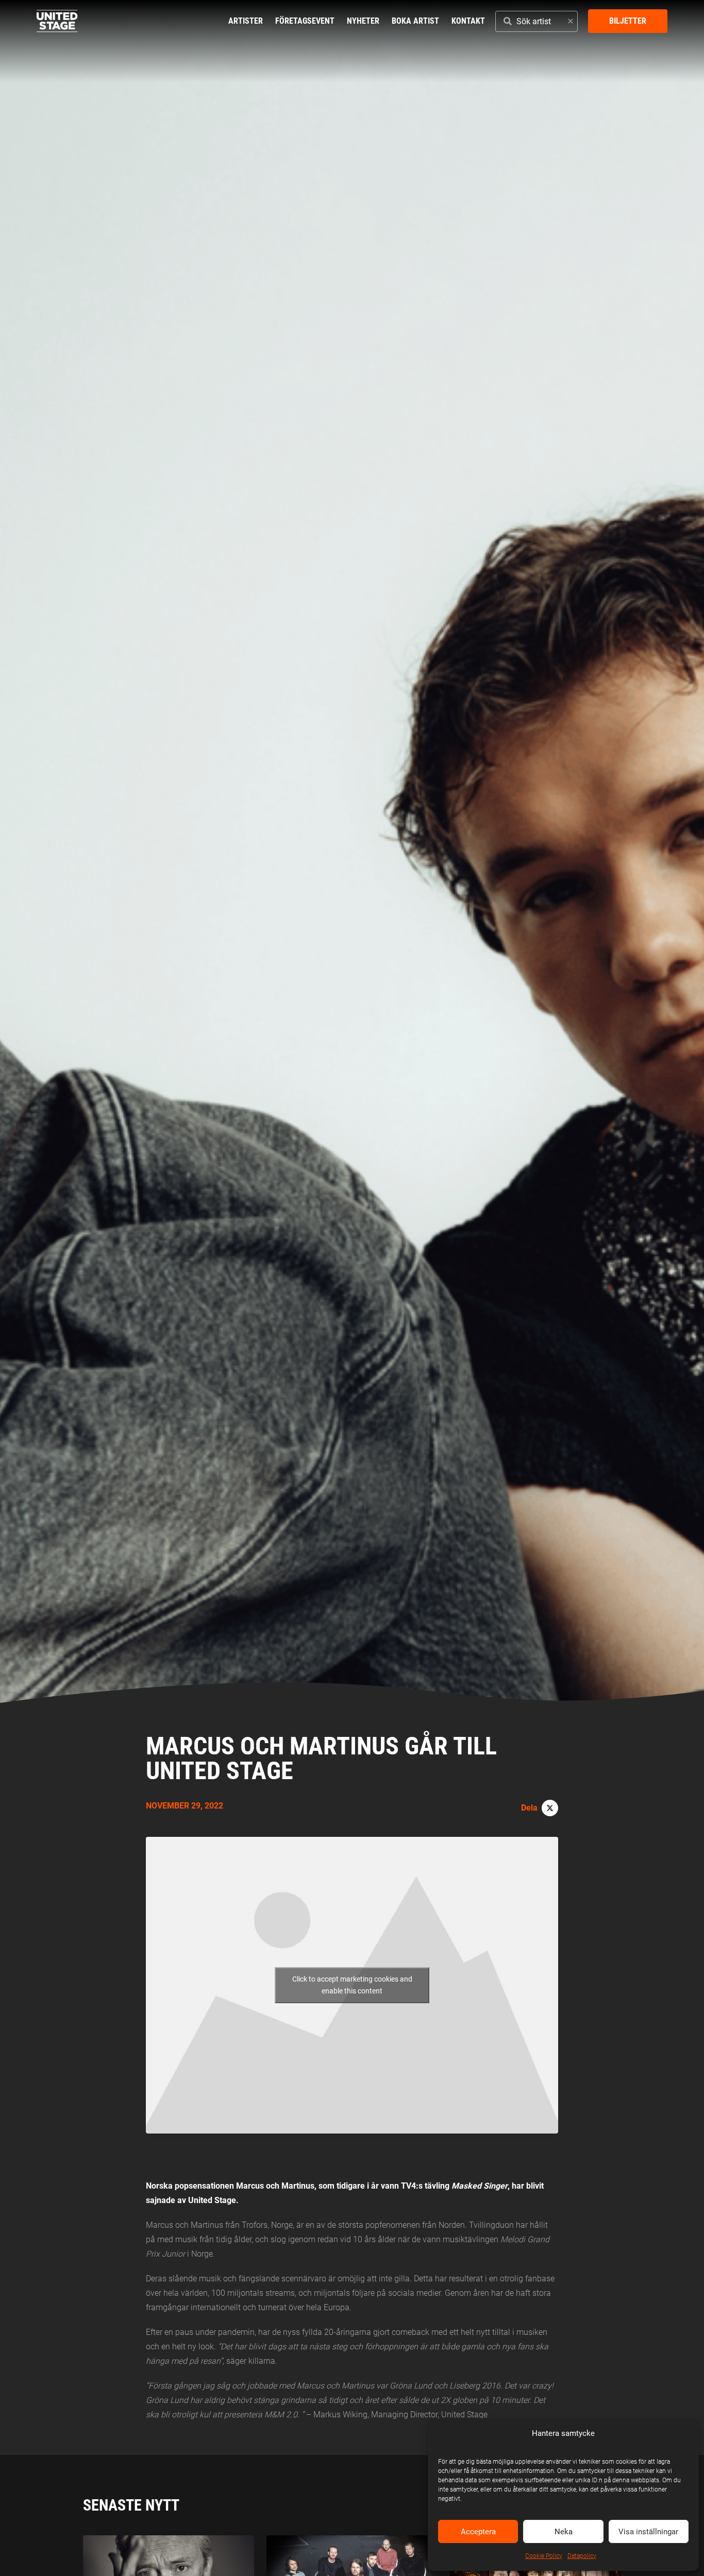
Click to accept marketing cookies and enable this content (352, 1985)
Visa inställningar (648, 2532)
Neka (564, 2532)
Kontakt (468, 21)
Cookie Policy (544, 2556)
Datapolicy (582, 2556)
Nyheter (363, 21)
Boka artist (415, 21)
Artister (246, 21)
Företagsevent (305, 21)
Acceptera (478, 2532)
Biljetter (628, 21)
